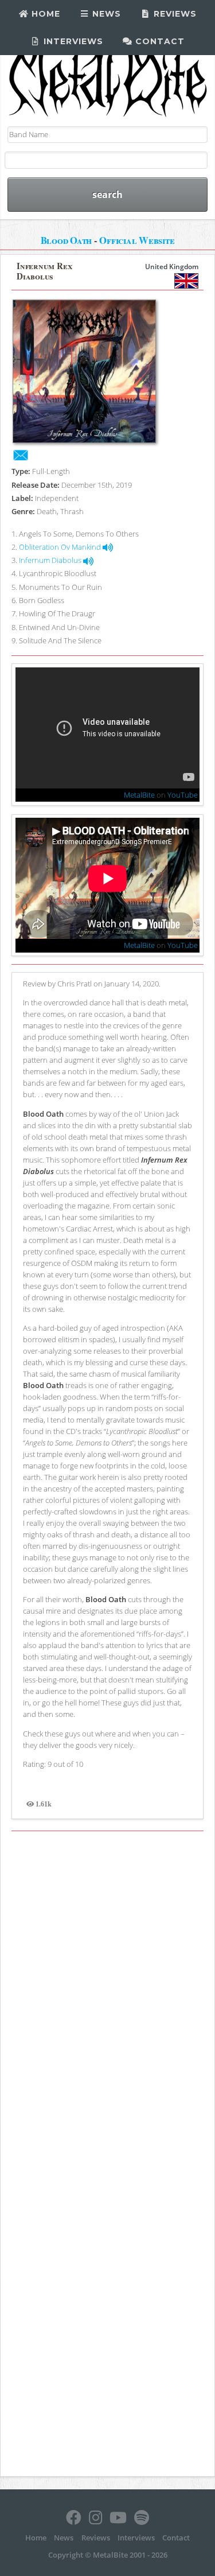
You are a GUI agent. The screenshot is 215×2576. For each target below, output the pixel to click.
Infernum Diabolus (51, 560)
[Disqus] (107, 1996)
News (105, 14)
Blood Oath (67, 240)
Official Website (137, 240)
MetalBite (139, 795)
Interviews (72, 41)
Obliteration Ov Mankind (61, 547)
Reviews (174, 14)
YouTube (183, 795)
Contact (159, 41)
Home (44, 14)
